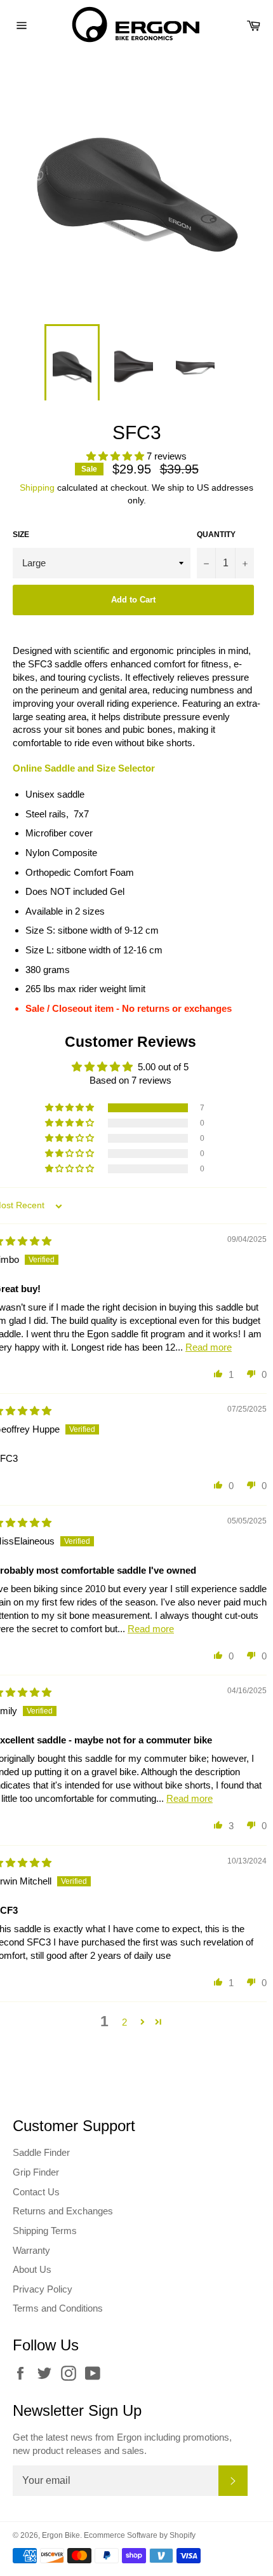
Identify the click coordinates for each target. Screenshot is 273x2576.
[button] (117, 456)
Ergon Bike (61, 2535)
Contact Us (36, 2192)
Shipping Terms (45, 2231)
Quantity (216, 535)
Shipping (37, 487)
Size (21, 535)
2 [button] (124, 2022)
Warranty (31, 2250)
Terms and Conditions (58, 2308)
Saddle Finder (41, 2152)
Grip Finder (36, 2172)
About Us (32, 2269)
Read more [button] (209, 1347)
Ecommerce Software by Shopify (140, 2535)
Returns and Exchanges (63, 2211)
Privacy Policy (43, 2289)
